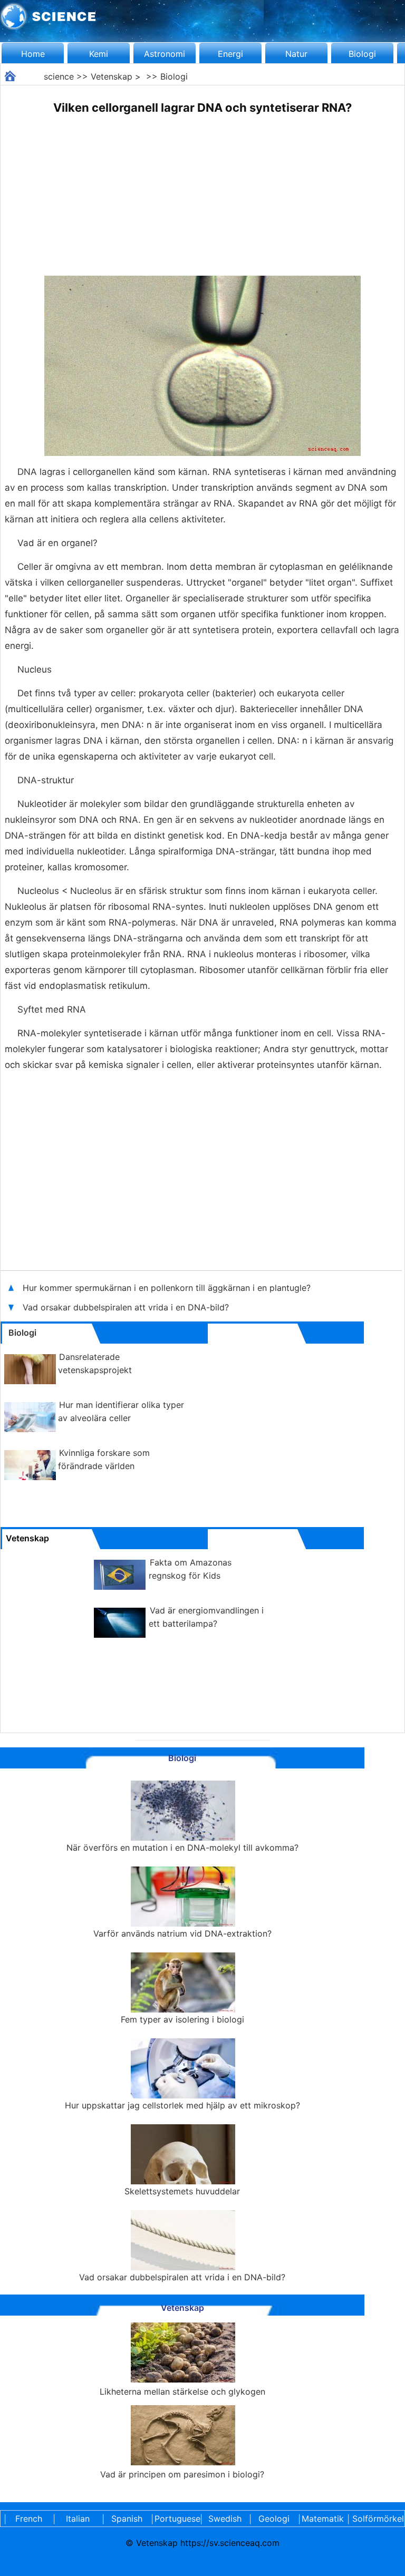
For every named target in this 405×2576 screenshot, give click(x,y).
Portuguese (176, 2519)
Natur (296, 54)
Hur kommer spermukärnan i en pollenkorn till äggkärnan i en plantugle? (168, 1288)
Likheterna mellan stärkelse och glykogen (182, 2392)
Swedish (225, 2519)
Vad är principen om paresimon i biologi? (182, 2474)
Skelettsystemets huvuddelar (182, 2191)
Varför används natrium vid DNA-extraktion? (182, 1933)
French (29, 2519)
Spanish (127, 2519)
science (59, 76)
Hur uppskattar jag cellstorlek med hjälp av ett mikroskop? (182, 2105)
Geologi (274, 2519)
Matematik (323, 2519)
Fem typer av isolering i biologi (182, 2019)
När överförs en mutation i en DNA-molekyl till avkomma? (182, 1848)
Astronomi (165, 54)
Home (33, 54)
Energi (230, 54)
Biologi (362, 54)
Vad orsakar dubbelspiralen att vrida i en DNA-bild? (127, 1307)
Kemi (99, 54)
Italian (78, 2519)
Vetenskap (112, 76)
